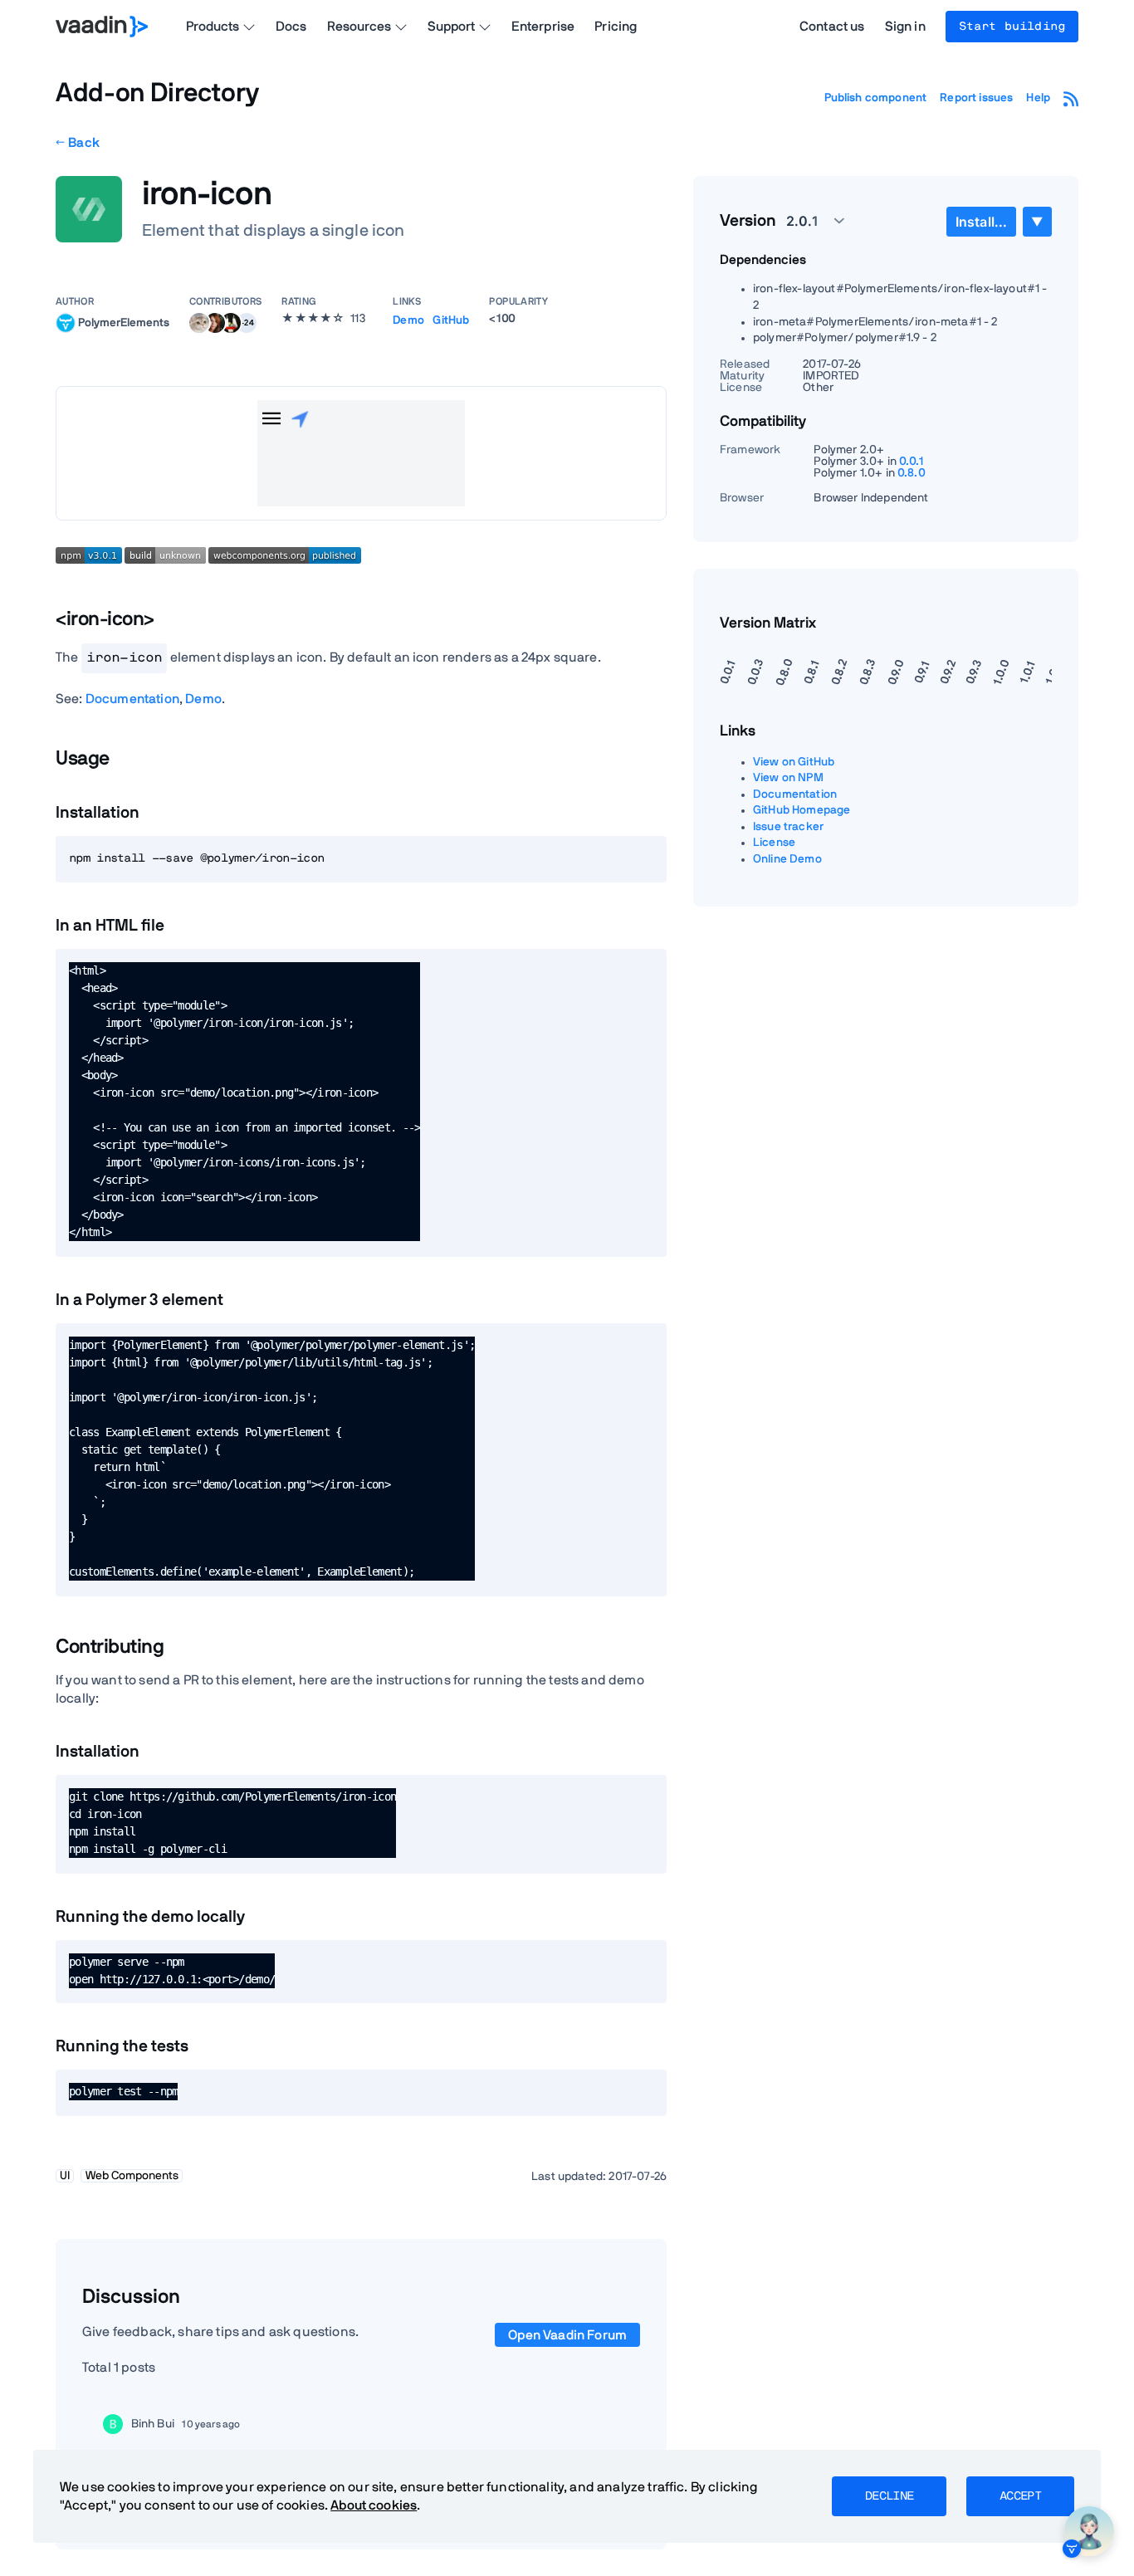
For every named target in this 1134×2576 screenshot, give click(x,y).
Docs (291, 27)
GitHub (451, 320)
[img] (66, 323)
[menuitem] (981, 222)
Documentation (132, 699)
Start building (1012, 27)
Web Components (132, 2176)
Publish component (876, 98)
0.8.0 (912, 473)
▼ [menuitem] (1037, 221)
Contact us (832, 27)
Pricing (616, 27)
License (774, 843)
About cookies (374, 2505)
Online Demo (787, 859)
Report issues (976, 98)
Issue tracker (788, 827)
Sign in (905, 27)
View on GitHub (794, 762)
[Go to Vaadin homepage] (102, 27)
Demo (408, 320)
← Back (78, 143)
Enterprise (543, 27)
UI (65, 2176)
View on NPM (788, 778)
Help (1038, 98)
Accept (1020, 2496)
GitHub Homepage (802, 810)
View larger (361, 453)
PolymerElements (124, 322)
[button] (247, 323)
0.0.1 (912, 462)
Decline (889, 2496)
